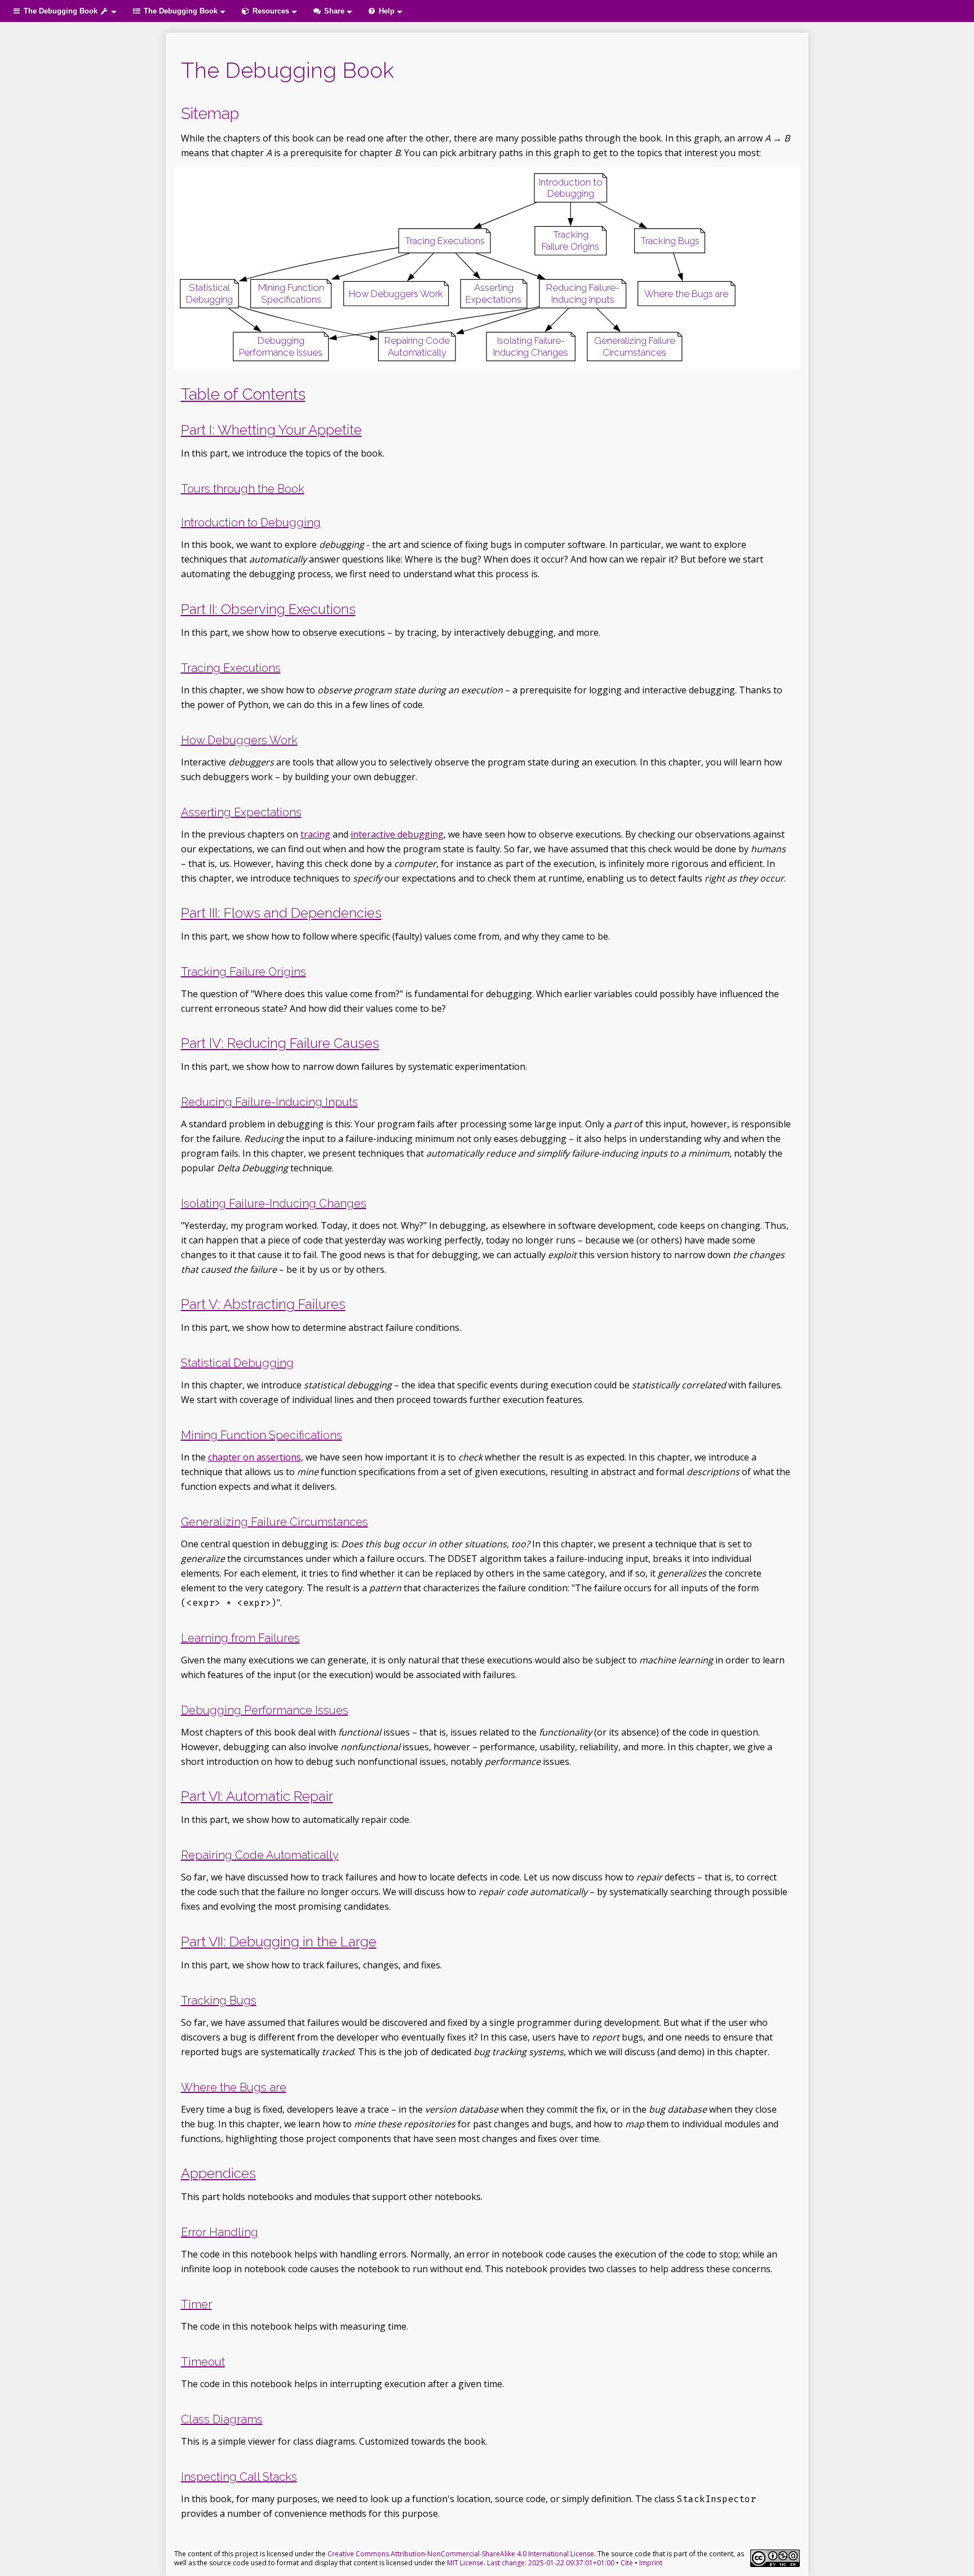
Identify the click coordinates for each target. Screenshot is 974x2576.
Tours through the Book (243, 489)
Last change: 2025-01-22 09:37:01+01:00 (551, 2563)
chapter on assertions (254, 1457)
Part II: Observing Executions (268, 609)
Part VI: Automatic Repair (257, 1796)
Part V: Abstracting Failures (263, 1304)
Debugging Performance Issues (265, 1710)
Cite (627, 2563)
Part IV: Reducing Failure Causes (280, 1043)
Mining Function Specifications (262, 1435)
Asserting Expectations (241, 812)
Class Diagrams (222, 2419)
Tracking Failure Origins (243, 972)
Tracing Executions (231, 668)
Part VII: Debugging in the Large (279, 1942)
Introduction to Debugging (251, 523)
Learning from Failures (240, 1638)
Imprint (651, 2563)
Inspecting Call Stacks (239, 2477)
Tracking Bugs (219, 2000)
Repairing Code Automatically (260, 1855)
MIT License (465, 2563)
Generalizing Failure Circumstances (275, 1522)
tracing (315, 834)
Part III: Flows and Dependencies (281, 913)
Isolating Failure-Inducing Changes (274, 1203)
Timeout (203, 2362)
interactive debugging (397, 834)
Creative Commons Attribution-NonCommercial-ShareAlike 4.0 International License (461, 2554)
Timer (196, 2304)
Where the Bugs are (234, 2087)
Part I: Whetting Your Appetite (271, 430)
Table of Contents (243, 394)
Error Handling (220, 2232)
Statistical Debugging (237, 1363)
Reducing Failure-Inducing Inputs (269, 1102)
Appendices (218, 2173)
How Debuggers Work (239, 740)
